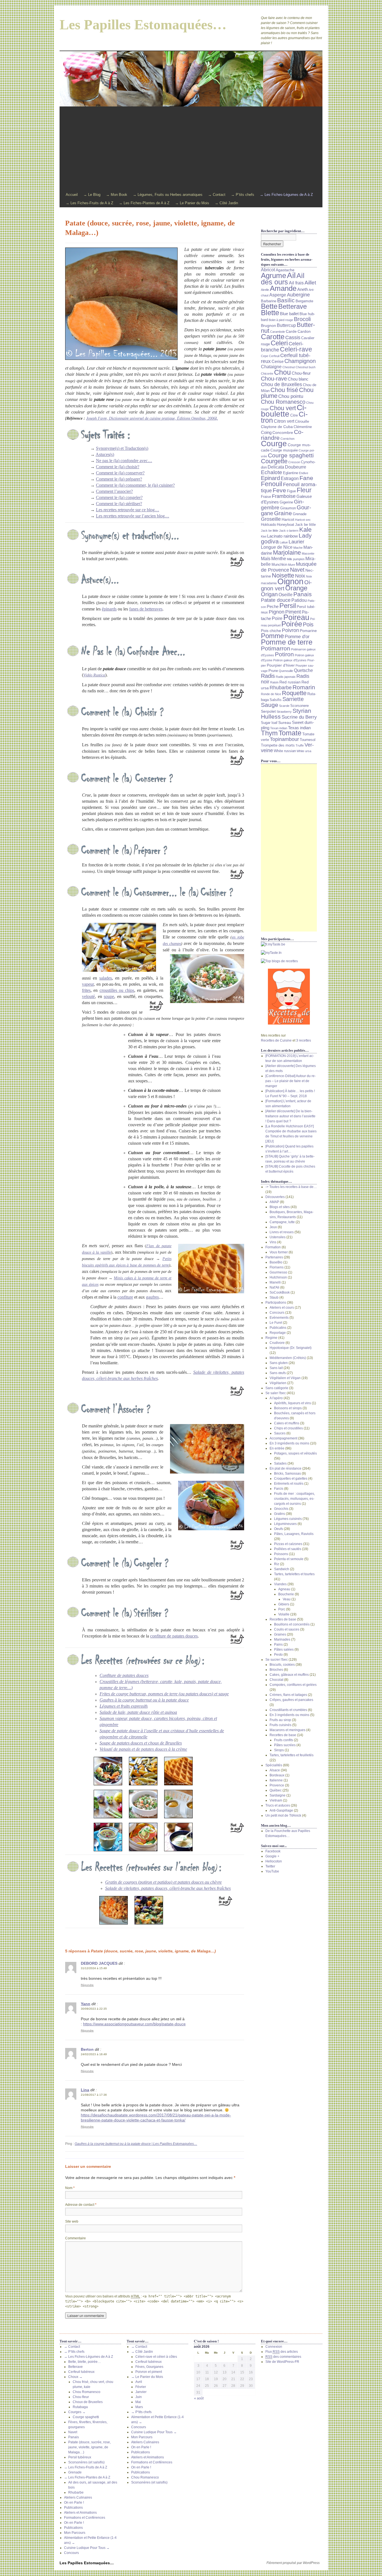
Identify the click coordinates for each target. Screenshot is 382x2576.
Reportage (278, 1333)
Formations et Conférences (85, 2518)
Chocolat (276, 1680)
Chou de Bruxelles (281, 384)
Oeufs (279, 1529)
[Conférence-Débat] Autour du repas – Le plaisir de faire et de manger (291, 1081)
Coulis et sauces (287, 1629)
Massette (308, 553)
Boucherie (286, 1594)
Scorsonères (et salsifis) (86, 2462)
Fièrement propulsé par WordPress (293, 2563)
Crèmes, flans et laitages (288, 1695)
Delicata (276, 467)
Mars (139, 2407)
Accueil (72, 195)
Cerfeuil (274, 356)
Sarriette (293, 699)
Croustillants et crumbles (288, 1710)
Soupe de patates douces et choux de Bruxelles (141, 1743)
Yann (86, 2004)
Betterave (293, 306)
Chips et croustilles (288, 1428)
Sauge (270, 705)
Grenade (300, 514)
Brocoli (302, 319)
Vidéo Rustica (94, 675)
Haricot (288, 519)
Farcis (279, 1489)
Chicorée (267, 374)
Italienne (276, 1780)
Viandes (280, 1584)
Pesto (278, 1655)
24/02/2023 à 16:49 (94, 2054)
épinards (109, 609)
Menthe (279, 559)
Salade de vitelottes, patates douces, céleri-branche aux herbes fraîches (168, 1888)
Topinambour (284, 739)
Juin (139, 2397)
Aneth (303, 289)
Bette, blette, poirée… (85, 2362)
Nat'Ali (274, 1287)
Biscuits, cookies (282, 1665)
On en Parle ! (74, 2503)
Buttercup (286, 325)
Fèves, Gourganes (149, 2367)
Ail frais (296, 283)
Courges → (77, 2412)
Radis (268, 676)
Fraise (266, 497)
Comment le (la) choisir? (118, 467)
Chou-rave (274, 379)
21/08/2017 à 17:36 (94, 2095)
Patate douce (276, 600)
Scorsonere (300, 706)
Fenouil (272, 484)
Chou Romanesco (283, 402)
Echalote (272, 472)
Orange (296, 588)
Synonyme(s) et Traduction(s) (122, 448)
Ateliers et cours (282, 1308)
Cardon (304, 331)
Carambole (278, 332)
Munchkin (279, 565)
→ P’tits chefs (243, 195)
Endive (304, 473)
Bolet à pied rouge (281, 320)
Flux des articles (282, 2352)
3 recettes (304, 1040)
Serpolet (268, 711)
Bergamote (304, 301)
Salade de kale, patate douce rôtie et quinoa (138, 1712)
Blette (270, 313)
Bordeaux (277, 1775)
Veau (287, 1599)
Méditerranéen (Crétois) (288, 1358)
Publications (73, 2508)
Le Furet (276, 1323)
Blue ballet (289, 314)
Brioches (276, 1670)
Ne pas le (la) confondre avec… (124, 461)
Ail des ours (283, 279)
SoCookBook (280, 1292)
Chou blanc (298, 379)
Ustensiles (278, 1237)
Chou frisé (284, 390)
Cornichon (287, 439)
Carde (291, 331)
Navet (297, 570)
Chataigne (271, 367)
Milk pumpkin (296, 559)
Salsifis (276, 700)
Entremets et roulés (289, 1484)
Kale (305, 530)
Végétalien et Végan (285, 1378)
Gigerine (286, 502)
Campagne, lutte (282, 1222)
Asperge (278, 295)
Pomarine (308, 631)
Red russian (290, 682)
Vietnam (276, 1800)
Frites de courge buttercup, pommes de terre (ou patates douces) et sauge (164, 1694)
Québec (276, 1790)
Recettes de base (283, 1619)
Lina (85, 2090)
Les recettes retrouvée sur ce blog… (128, 510)
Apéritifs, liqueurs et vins (293, 1403)
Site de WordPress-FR (282, 2362)
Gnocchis (281, 1509)
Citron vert (284, 421)
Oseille (286, 595)
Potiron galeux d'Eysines (290, 660)
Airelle (265, 290)
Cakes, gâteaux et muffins (289, 1675)
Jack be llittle (270, 531)
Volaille (284, 1614)
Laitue (284, 542)
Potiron (284, 654)
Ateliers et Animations (80, 2513)
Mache (298, 548)
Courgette (274, 461)
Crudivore (277, 1343)
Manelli (275, 1282)
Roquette (294, 693)
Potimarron (276, 648)
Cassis (293, 338)
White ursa (304, 751)
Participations (276, 1303)
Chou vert (283, 408)
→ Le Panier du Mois (192, 203)
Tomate (290, 733)
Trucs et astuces (278, 1805)
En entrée (277, 1448)
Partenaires (274, 1257)
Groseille (271, 519)
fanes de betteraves (146, 609)
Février (141, 2387)
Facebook (273, 1851)
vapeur (88, 984)
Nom (70, 2188)
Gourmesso (278, 1272)
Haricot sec (303, 520)
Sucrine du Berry (299, 717)
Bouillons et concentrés (292, 1624)
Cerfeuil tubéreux (81, 2372)
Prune (273, 671)
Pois (308, 624)
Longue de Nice (277, 547)
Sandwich (282, 1569)
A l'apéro (276, 1398)
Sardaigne (278, 1795)
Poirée (292, 624)
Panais (303, 594)
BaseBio (276, 1262)
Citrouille (302, 422)
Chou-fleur (301, 373)
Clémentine (303, 427)
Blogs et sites (280, 1207)
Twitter (270, 1866)
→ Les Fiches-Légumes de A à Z (286, 195)
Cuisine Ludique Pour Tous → (87, 2548)
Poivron (290, 630)
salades (106, 978)
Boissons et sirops (288, 1408)
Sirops (279, 1750)
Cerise (278, 362)
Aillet (310, 283)
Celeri (279, 343)
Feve (279, 490)
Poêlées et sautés (288, 1549)
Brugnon (268, 325)
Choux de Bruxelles (88, 2402)
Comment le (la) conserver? (120, 473)
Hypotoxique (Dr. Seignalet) (291, 1348)
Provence (277, 1785)
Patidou (299, 600)
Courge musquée (284, 450)
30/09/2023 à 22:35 (94, 2009)
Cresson (294, 462)
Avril (139, 2382)
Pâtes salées (284, 1650)
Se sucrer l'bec (277, 1660)
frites (86, 990)
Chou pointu (291, 396)
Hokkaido (268, 525)
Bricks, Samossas (287, 1474)
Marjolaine (287, 552)
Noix (300, 576)
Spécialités (274, 1765)
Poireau (296, 617)
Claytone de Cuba (277, 427)
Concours (277, 1313)
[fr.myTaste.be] (289, 944)
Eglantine (291, 473)
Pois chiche (271, 631)
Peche (273, 607)
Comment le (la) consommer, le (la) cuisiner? (135, 485)
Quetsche (303, 670)
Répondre (87, 1985)
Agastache (285, 270)
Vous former (279, 1252)
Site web (72, 2221)
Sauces (280, 1433)
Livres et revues (282, 1232)
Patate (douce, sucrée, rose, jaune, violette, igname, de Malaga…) (89, 2447)
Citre (294, 415)
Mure (292, 565)
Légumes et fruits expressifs (124, 1706)
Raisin (274, 682)
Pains (278, 1645)
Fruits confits (284, 1740)
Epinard (270, 478)
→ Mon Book (117, 195)
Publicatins (278, 1328)
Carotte (273, 337)
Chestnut (289, 367)
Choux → (75, 2377)
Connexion (274, 2347)
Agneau (284, 1589)
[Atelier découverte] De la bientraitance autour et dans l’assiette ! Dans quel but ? (290, 1116)
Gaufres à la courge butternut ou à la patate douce (144, 1700)
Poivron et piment (149, 2372)
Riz (277, 1564)
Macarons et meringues (287, 1730)
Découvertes (275, 1197)
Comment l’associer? (114, 491)
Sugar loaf (269, 723)
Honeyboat (286, 525)
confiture (125, 1297)
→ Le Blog (92, 195)
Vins (273, 1242)
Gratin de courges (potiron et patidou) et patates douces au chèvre (163, 1882)
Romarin (304, 687)
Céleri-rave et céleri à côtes (156, 2357)
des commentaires (283, 2357)
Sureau (285, 723)
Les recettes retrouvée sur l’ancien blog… (133, 516)
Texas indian (299, 728)
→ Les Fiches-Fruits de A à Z (89, 203)
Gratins (280, 1514)
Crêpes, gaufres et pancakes (291, 1700)
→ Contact (217, 195)
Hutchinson (278, 1277)
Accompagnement (283, 1438)
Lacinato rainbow (282, 536)
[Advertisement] (191, 149)
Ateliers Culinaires (78, 2497)
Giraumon (288, 508)
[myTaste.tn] (289, 953)
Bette (269, 306)
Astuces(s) (105, 454)
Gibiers (284, 1604)
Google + (272, 1856)
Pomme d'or (297, 637)
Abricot (268, 270)
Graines (280, 1634)
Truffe (300, 745)
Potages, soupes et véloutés (295, 1453)
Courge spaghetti (291, 455)
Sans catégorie (277, 1388)
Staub (274, 1297)
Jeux (273, 1227)
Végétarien (278, 1383)
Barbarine (269, 301)
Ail (291, 275)
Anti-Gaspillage (281, 1810)
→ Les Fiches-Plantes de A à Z (144, 203)
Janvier (141, 2392)
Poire (277, 618)
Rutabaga (80, 2407)
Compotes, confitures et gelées (293, 1685)
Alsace (275, 1770)
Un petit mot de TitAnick (283, 1815)
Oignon (290, 581)
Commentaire (76, 2238)
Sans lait (276, 1368)
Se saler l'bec (276, 1393)
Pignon (277, 612)
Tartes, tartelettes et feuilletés (292, 1755)
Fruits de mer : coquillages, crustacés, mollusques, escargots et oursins (294, 1499)
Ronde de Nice (271, 694)
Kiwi (264, 536)
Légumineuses (285, 1524)
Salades (280, 1463)
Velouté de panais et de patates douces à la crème (143, 1749)
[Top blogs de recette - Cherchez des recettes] (289, 961)
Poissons (281, 1554)
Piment (293, 612)
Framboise (284, 496)
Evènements (279, 1318)
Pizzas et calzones (288, 1544)
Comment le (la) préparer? (119, 479)
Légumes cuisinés (288, 1519)
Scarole (284, 706)
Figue (291, 491)
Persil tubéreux (80, 2457)
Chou (282, 372)
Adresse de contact (81, 2205)
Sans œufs (278, 1373)
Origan (269, 594)
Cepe (265, 356)
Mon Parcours (75, 2533)
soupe (109, 996)
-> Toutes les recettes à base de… (291, 1187)
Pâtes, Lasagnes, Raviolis (294, 1534)
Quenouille (286, 671)
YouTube (272, 1871)
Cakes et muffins (287, 1423)
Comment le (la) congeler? (119, 497)
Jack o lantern (289, 531)
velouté (88, 996)
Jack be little (305, 525)
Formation (273, 1247)
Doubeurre (296, 467)
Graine (283, 513)
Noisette (283, 575)
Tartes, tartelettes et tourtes (294, 1574)
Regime (271, 1338)
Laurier (296, 542)
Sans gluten (279, 1363)
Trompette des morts (278, 745)
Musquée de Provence (289, 567)
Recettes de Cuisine (276, 1040)
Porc (282, 1609)
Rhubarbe (281, 688)
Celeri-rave (296, 349)
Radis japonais (286, 677)
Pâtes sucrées (285, 1745)
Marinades (282, 1639)
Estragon (290, 478)
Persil (288, 606)
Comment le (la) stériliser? (119, 504)
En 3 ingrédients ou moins (289, 1443)
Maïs (266, 559)
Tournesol (308, 740)
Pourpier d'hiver (281, 665)
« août (199, 2398)
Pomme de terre (287, 642)
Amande (283, 288)
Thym (269, 733)
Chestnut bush (306, 367)
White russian (285, 751)
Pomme (272, 636)
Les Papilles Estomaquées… (143, 25)
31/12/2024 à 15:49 (94, 1968)
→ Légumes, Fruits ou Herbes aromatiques (168, 195)
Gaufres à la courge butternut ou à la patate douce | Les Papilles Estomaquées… (136, 2144)
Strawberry (284, 712)
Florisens (277, 1267)
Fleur (304, 490)
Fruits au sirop (280, 1720)
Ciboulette (284, 411)
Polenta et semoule (289, 1559)
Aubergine (298, 295)
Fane (306, 478)
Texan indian (279, 728)
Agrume (273, 275)
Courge (274, 444)
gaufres (152, 1297)
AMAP (274, 1202)
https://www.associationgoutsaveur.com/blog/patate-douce (134, 2024)
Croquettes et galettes (291, 1479)
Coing (266, 432)
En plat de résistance (286, 1468)
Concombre (283, 432)
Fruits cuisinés (280, 1725)
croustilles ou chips (117, 990)
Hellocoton (274, 1861)
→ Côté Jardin (226, 203)
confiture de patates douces (174, 1636)
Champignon (300, 361)
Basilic (286, 300)
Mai (138, 2402)
